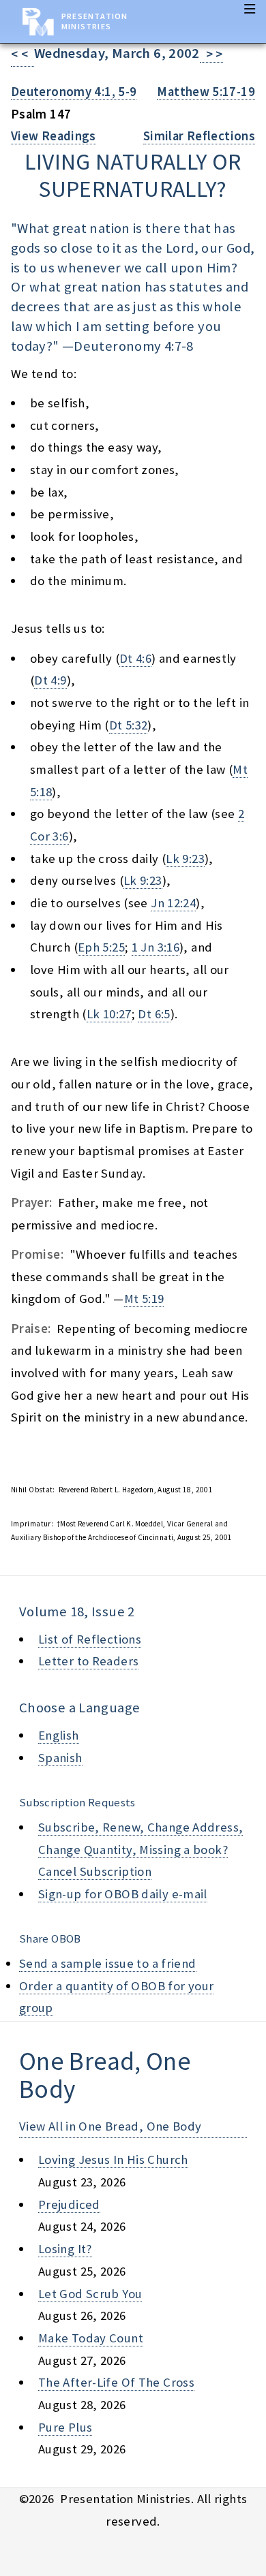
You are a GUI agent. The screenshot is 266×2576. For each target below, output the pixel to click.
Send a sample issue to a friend (108, 1963)
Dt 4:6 (135, 658)
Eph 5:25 (101, 947)
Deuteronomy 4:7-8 (133, 346)
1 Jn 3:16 (156, 947)
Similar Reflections (199, 136)
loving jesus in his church (113, 2159)
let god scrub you (90, 2294)
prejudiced (69, 2204)
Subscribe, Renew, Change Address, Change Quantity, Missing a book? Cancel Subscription (141, 1849)
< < (23, 54)
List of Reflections (90, 1639)
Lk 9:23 (185, 859)
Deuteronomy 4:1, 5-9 (74, 92)
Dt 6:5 (154, 1014)
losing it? (65, 2249)
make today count (91, 2338)
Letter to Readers (88, 1661)
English (59, 1735)
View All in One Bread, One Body (110, 2126)
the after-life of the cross (116, 2382)
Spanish (60, 1758)
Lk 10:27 (109, 1014)
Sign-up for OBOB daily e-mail (123, 1894)
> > (211, 54)
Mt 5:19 (144, 1299)
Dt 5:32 (129, 725)
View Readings (54, 136)
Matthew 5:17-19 (206, 92)
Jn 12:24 (173, 903)
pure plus (65, 2427)
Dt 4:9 (50, 680)
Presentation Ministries (94, 21)
